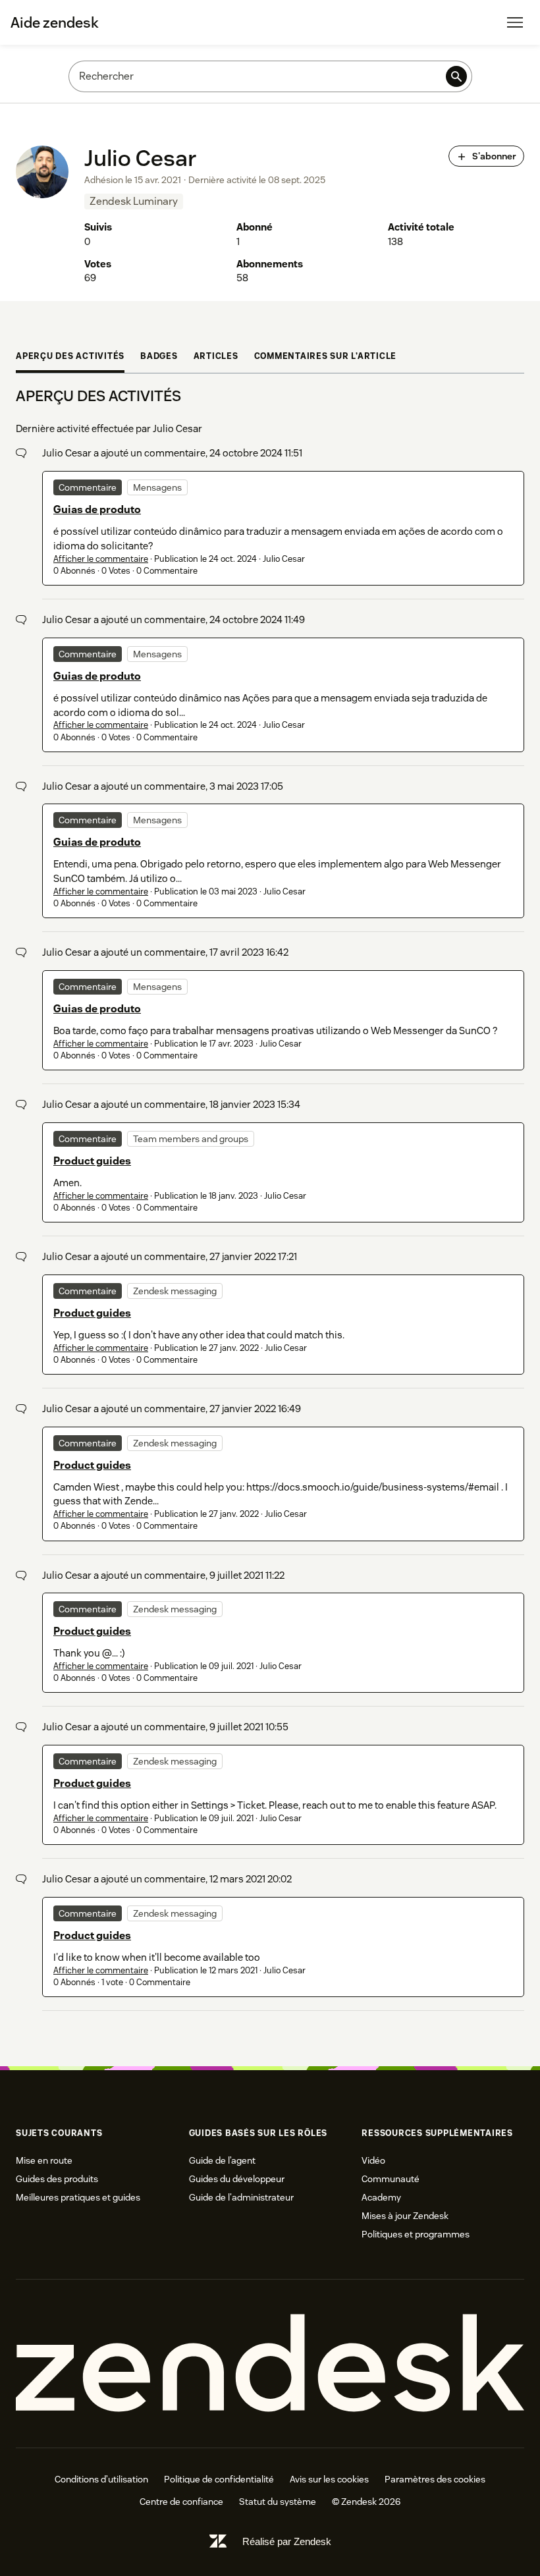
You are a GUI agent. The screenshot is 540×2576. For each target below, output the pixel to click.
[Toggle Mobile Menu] (515, 22)
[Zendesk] (270, 2364)
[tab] (70, 358)
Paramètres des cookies (435, 2479)
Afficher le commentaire (101, 559)
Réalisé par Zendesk (287, 2541)
